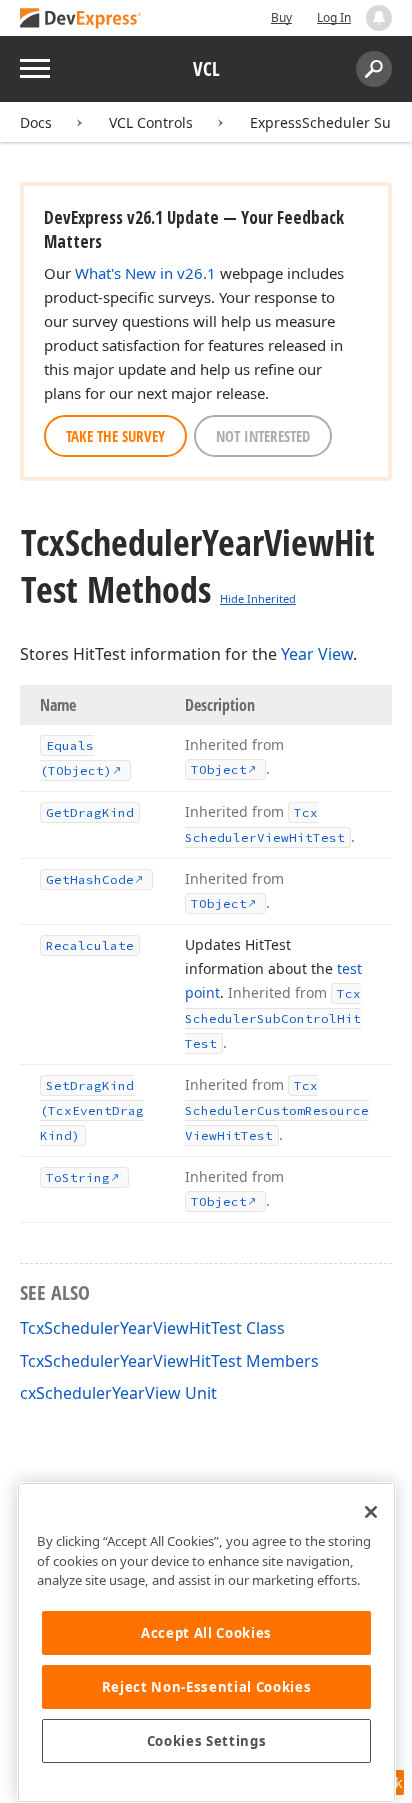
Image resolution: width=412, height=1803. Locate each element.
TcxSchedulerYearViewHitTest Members (169, 1361)
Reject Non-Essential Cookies (206, 1687)
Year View (317, 654)
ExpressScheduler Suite (329, 122)
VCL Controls (151, 122)
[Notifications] (379, 18)
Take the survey (115, 436)
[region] (206, 1642)
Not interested (263, 436)
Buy (281, 17)
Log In (334, 17)
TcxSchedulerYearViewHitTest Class (152, 1328)
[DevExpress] (81, 19)
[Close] (371, 1512)
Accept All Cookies (206, 1633)
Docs (36, 122)
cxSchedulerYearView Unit (118, 1393)
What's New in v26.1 (145, 273)
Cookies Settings (207, 1741)
